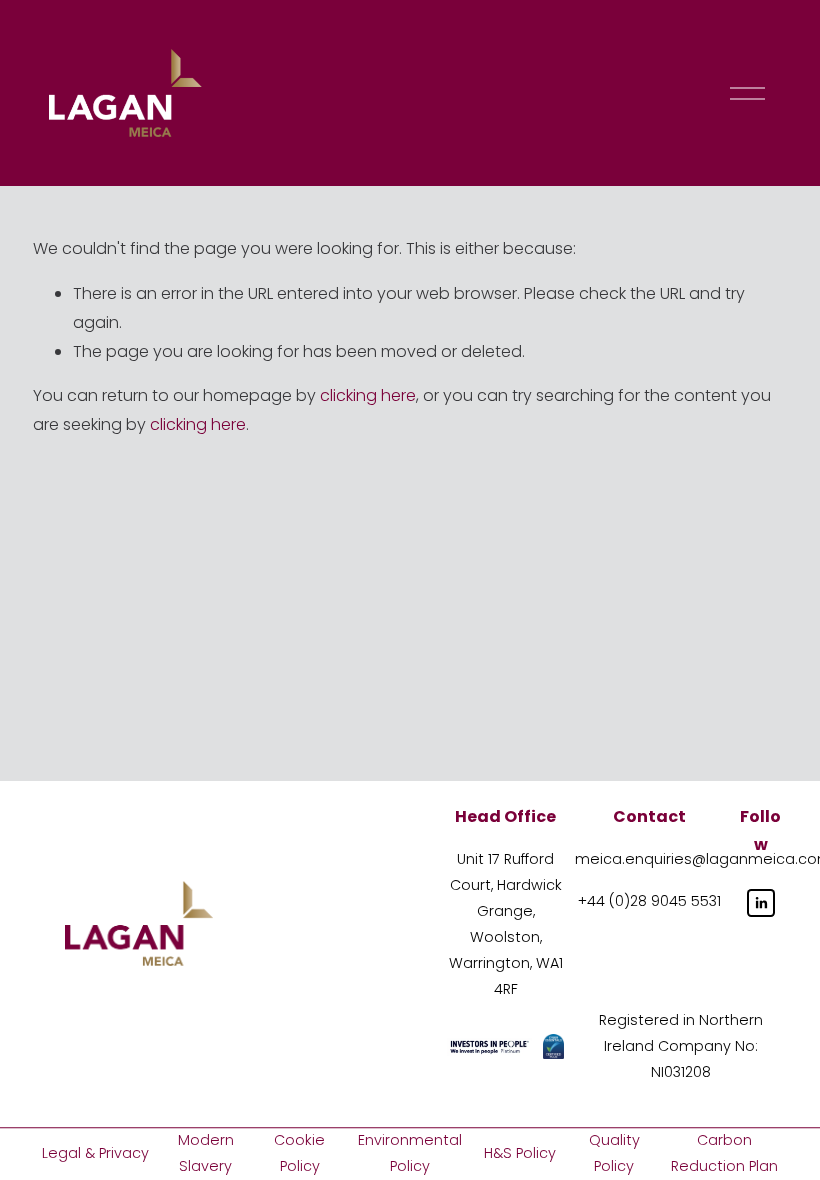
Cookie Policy (299, 1153)
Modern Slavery (206, 1153)
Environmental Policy (410, 1153)
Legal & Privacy (95, 1153)
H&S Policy (520, 1153)
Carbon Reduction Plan (724, 1153)
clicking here (368, 395)
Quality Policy (614, 1153)
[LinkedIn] (761, 903)
